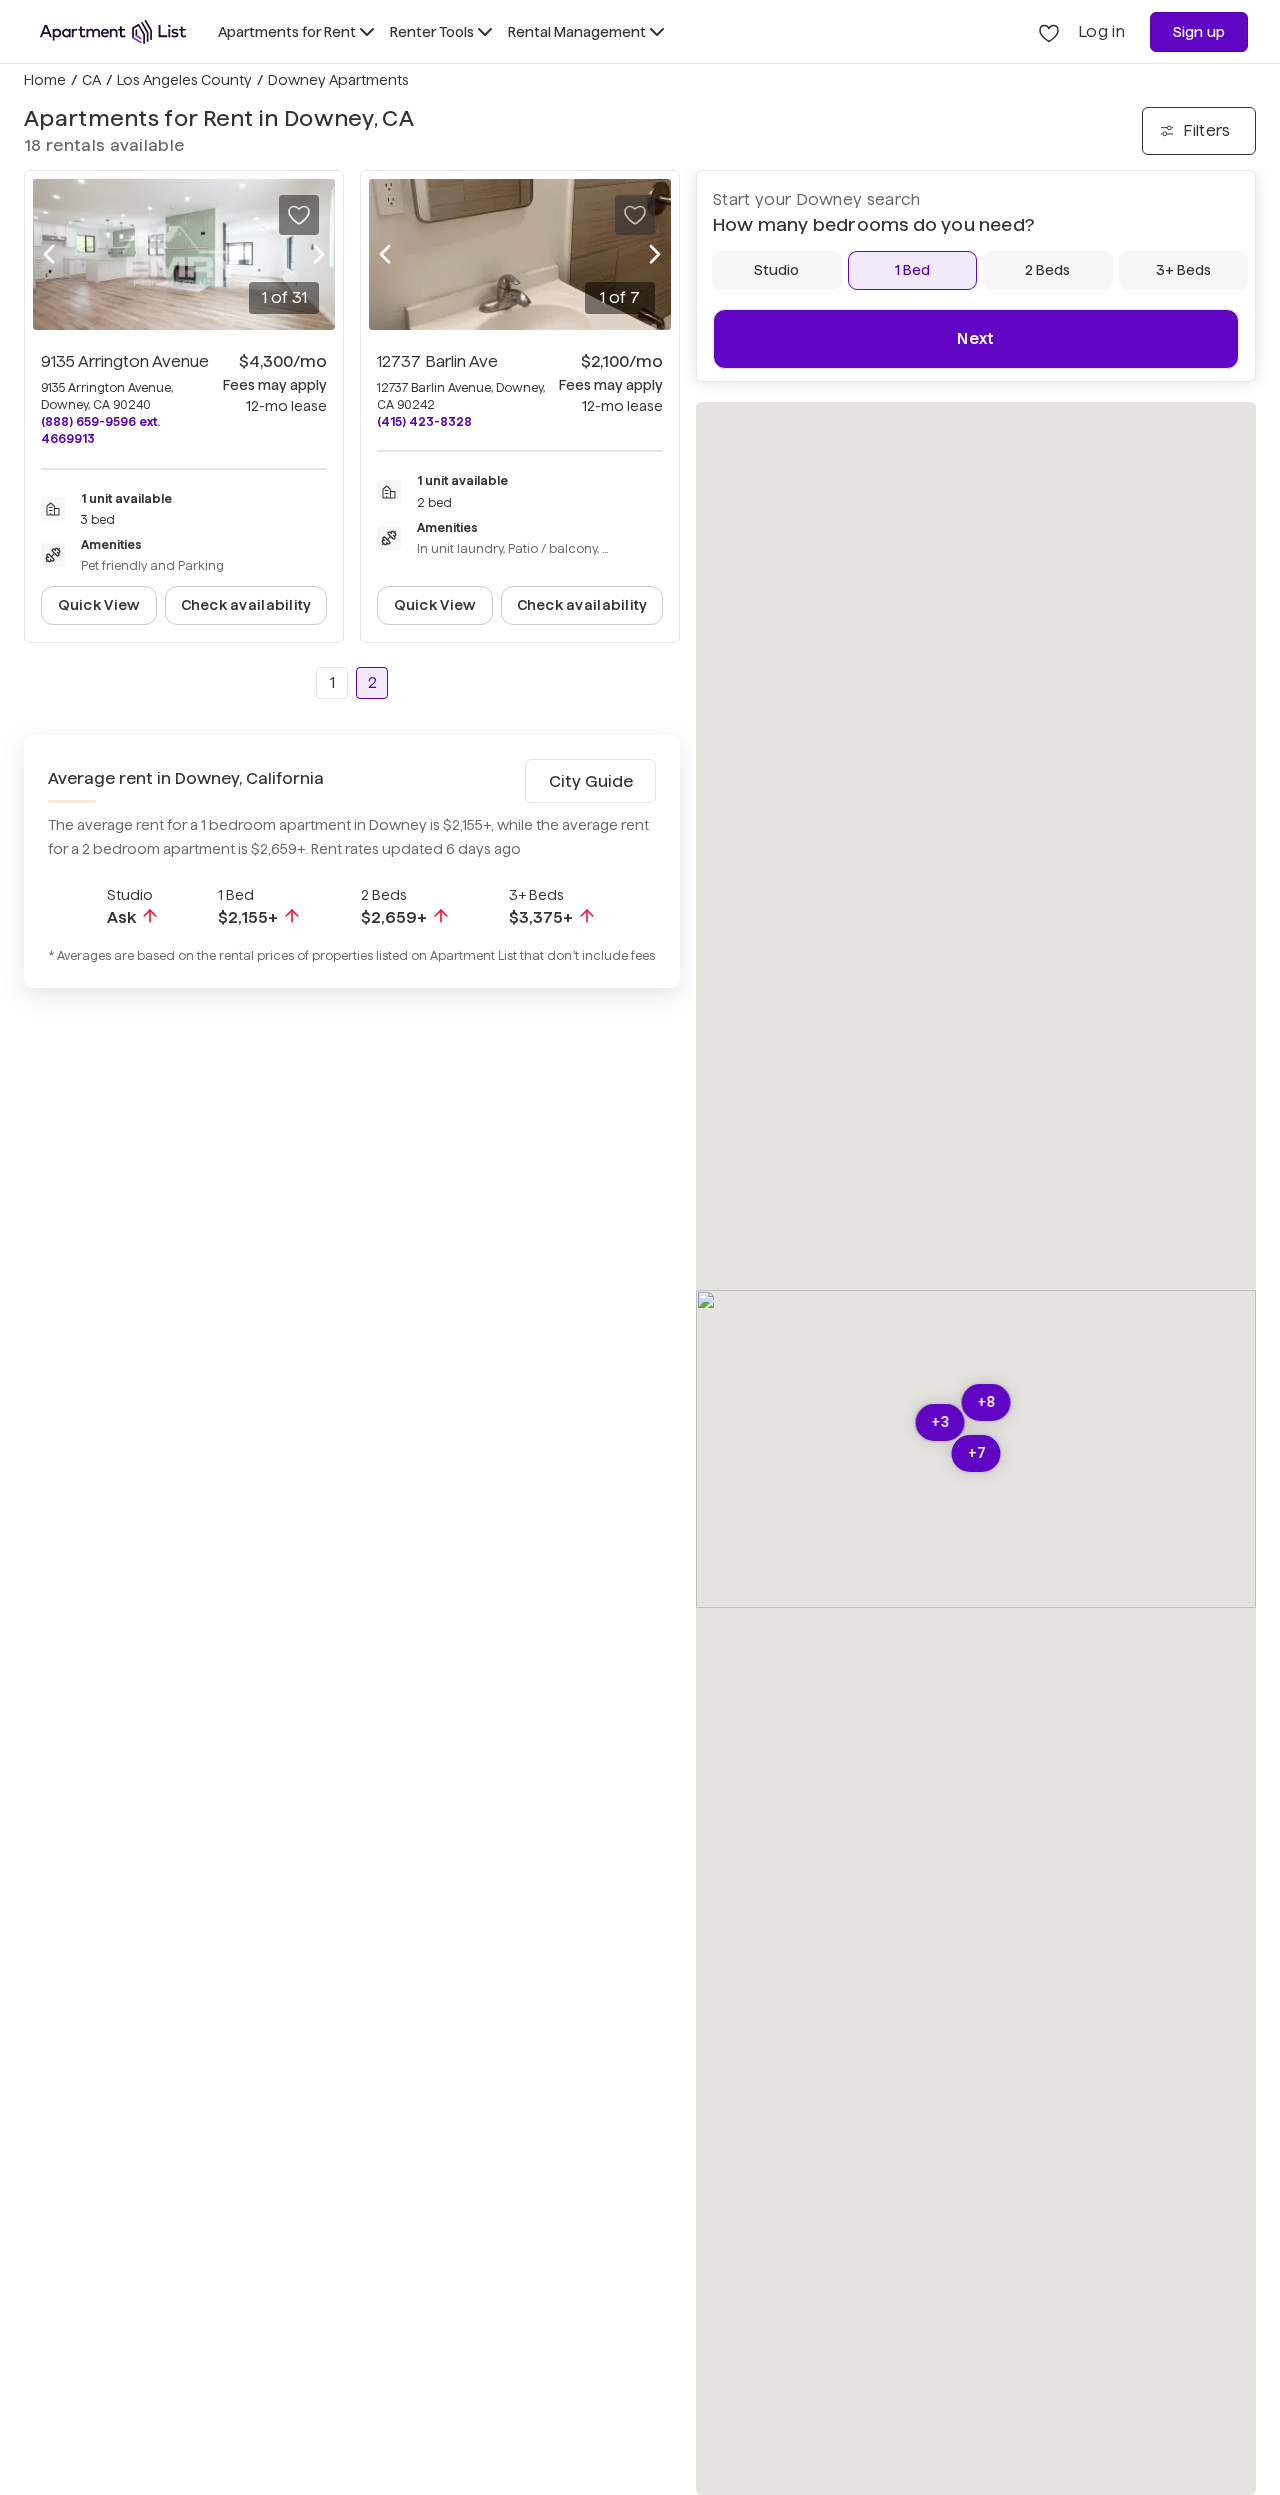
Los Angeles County (184, 80)
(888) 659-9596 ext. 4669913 (100, 430)
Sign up (1199, 32)
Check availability (246, 605)
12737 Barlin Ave (437, 361)
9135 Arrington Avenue (125, 361)
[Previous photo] (49, 255)
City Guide (591, 781)
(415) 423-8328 (424, 421)
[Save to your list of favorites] (299, 215)
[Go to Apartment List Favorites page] (1049, 32)
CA (91, 80)
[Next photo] (319, 255)
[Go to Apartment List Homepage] (113, 32)
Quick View (99, 605)
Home (45, 80)
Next (975, 338)
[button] (976, 1453)
